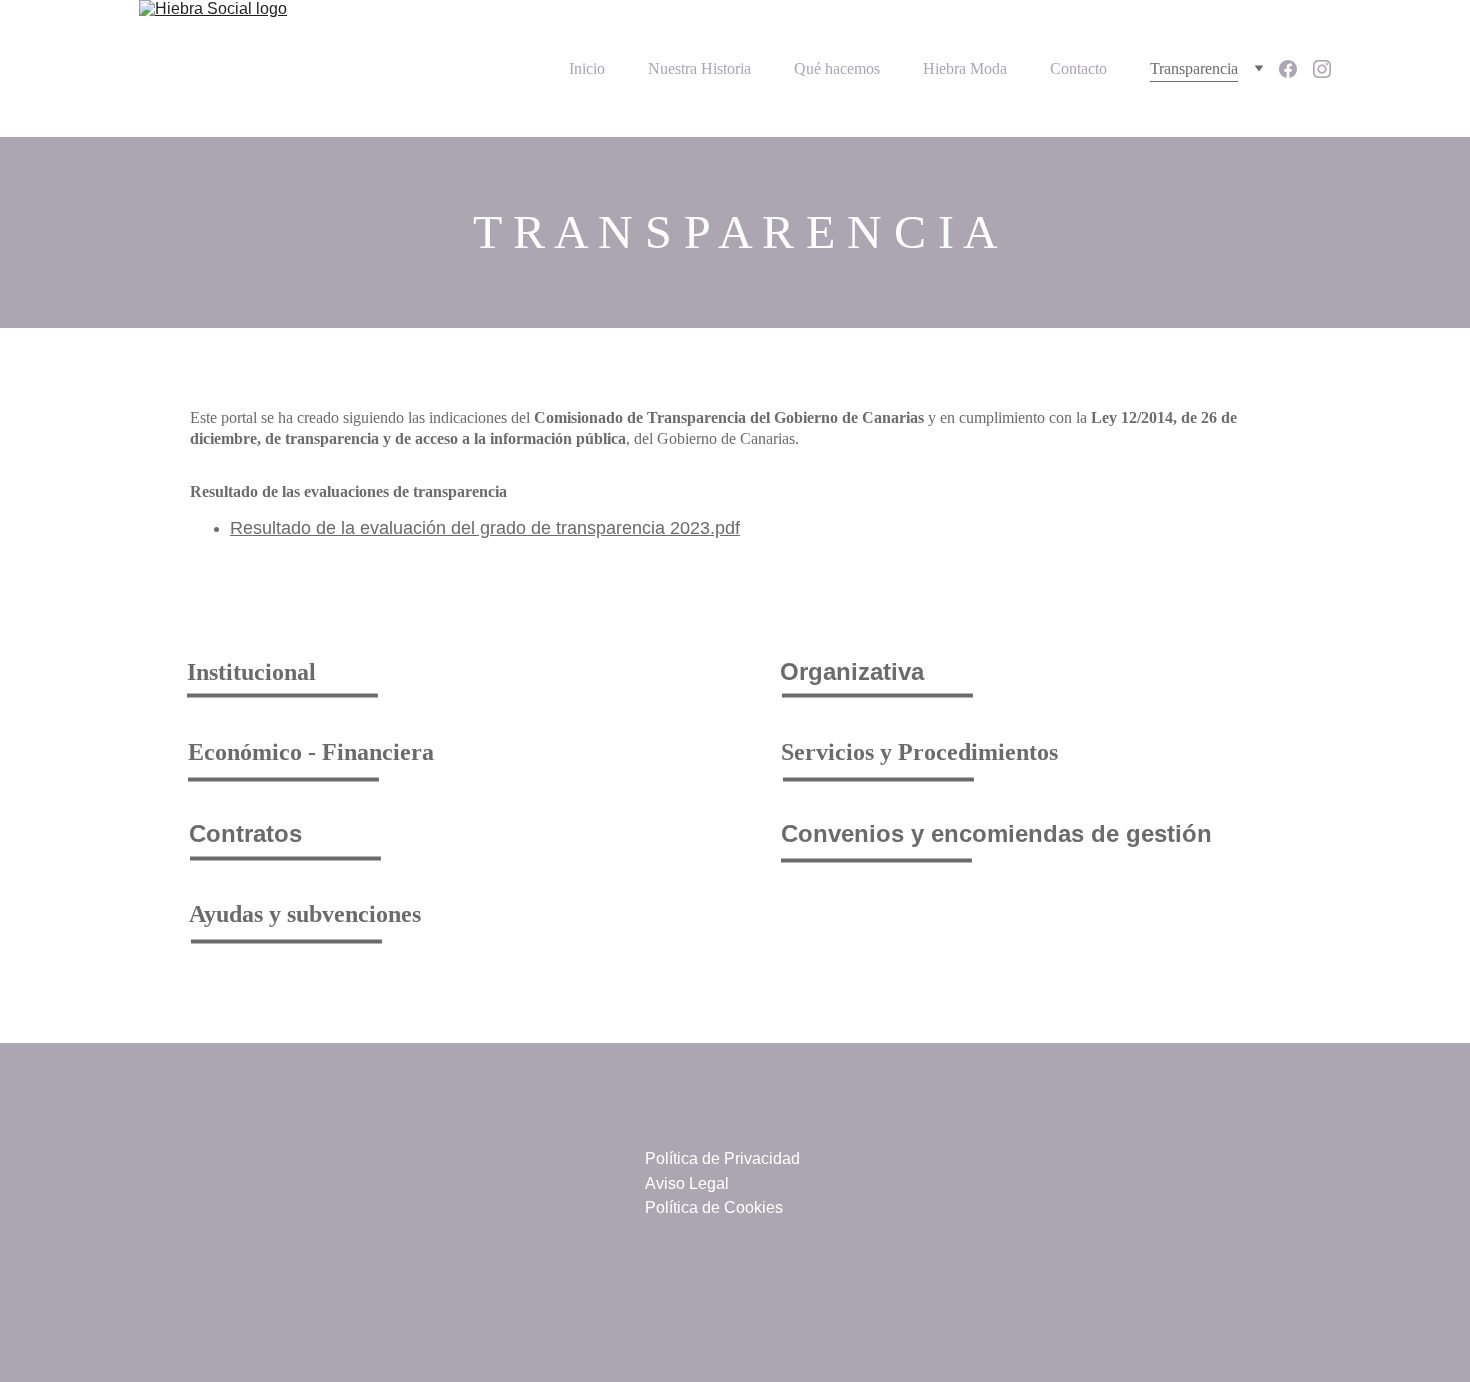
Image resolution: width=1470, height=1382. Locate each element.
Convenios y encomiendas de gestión (996, 833)
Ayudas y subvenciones (305, 914)
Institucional (251, 672)
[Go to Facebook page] (1296, 69)
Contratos (245, 833)
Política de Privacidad (722, 1158)
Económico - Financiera (311, 752)
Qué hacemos (837, 68)
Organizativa (852, 671)
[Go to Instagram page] (1322, 69)
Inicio (587, 68)
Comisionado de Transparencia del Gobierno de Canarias (729, 417)
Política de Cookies (714, 1207)
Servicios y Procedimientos (919, 752)
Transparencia (1194, 68)
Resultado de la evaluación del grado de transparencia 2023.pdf (485, 528)
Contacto (1078, 68)
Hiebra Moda (965, 68)
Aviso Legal (687, 1183)
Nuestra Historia (699, 68)
